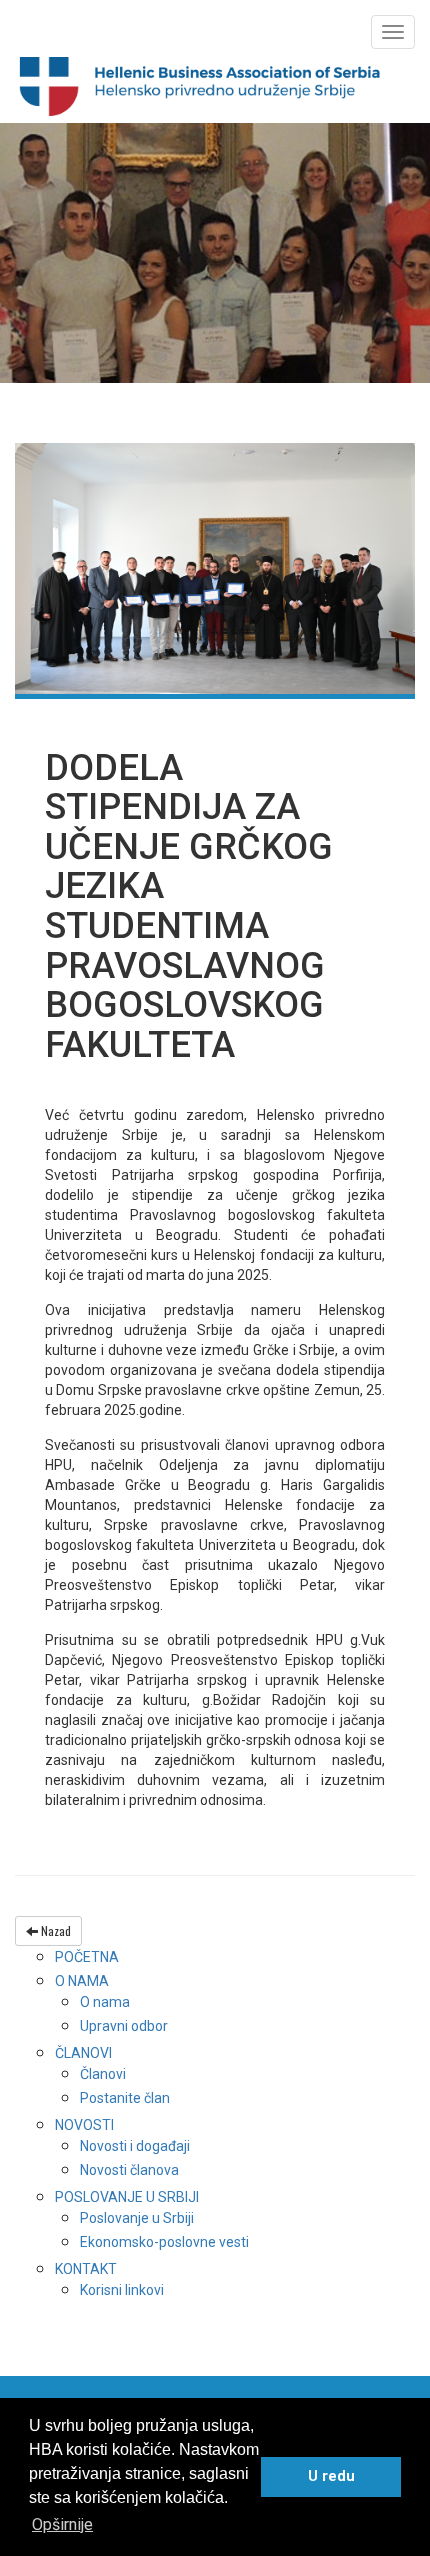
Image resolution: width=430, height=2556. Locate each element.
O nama (82, 1981)
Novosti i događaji (135, 2146)
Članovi (83, 2053)
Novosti (84, 2125)
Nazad (54, 1930)
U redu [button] (331, 2476)
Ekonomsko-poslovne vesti (164, 2242)
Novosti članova (129, 2170)
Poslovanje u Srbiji (127, 2197)
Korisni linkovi (122, 2290)
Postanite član (125, 2098)
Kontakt (86, 2269)
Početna (87, 1957)
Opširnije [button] (62, 2524)
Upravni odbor (124, 2026)
